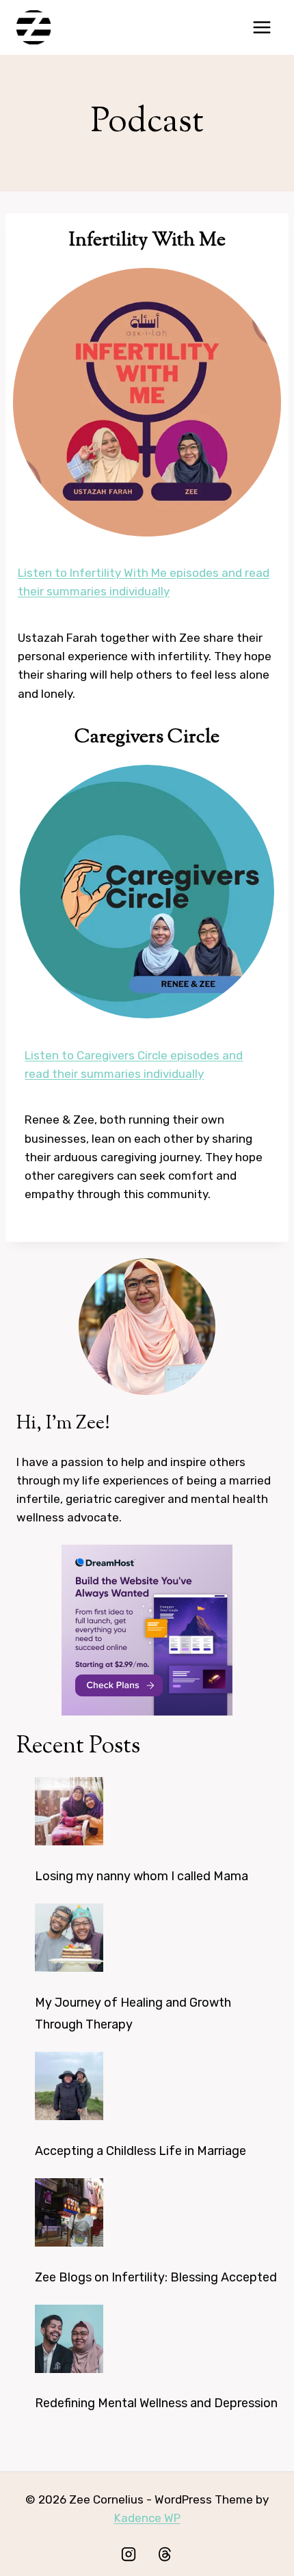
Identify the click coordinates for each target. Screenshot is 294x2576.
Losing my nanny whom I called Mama (142, 1876)
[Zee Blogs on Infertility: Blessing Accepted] (69, 2212)
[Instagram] (129, 2554)
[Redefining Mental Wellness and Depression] (69, 2339)
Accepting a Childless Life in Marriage (141, 2151)
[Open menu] (262, 27)
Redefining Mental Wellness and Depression (156, 2403)
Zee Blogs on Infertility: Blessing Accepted (156, 2277)
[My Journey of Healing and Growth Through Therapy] (69, 1938)
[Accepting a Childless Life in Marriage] (69, 2086)
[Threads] (165, 2554)
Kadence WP (147, 2518)
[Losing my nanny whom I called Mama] (69, 1811)
